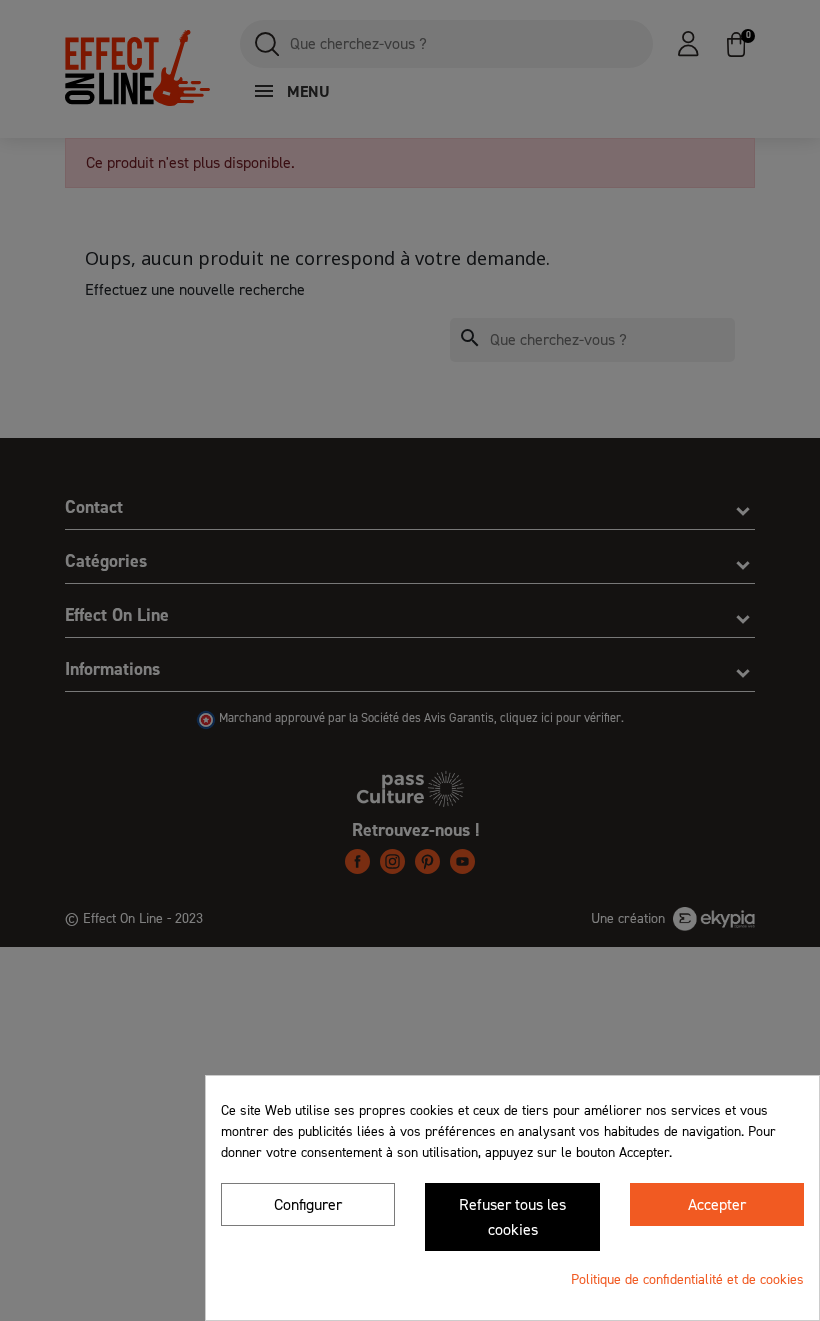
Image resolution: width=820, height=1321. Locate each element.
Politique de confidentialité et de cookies (687, 1279)
